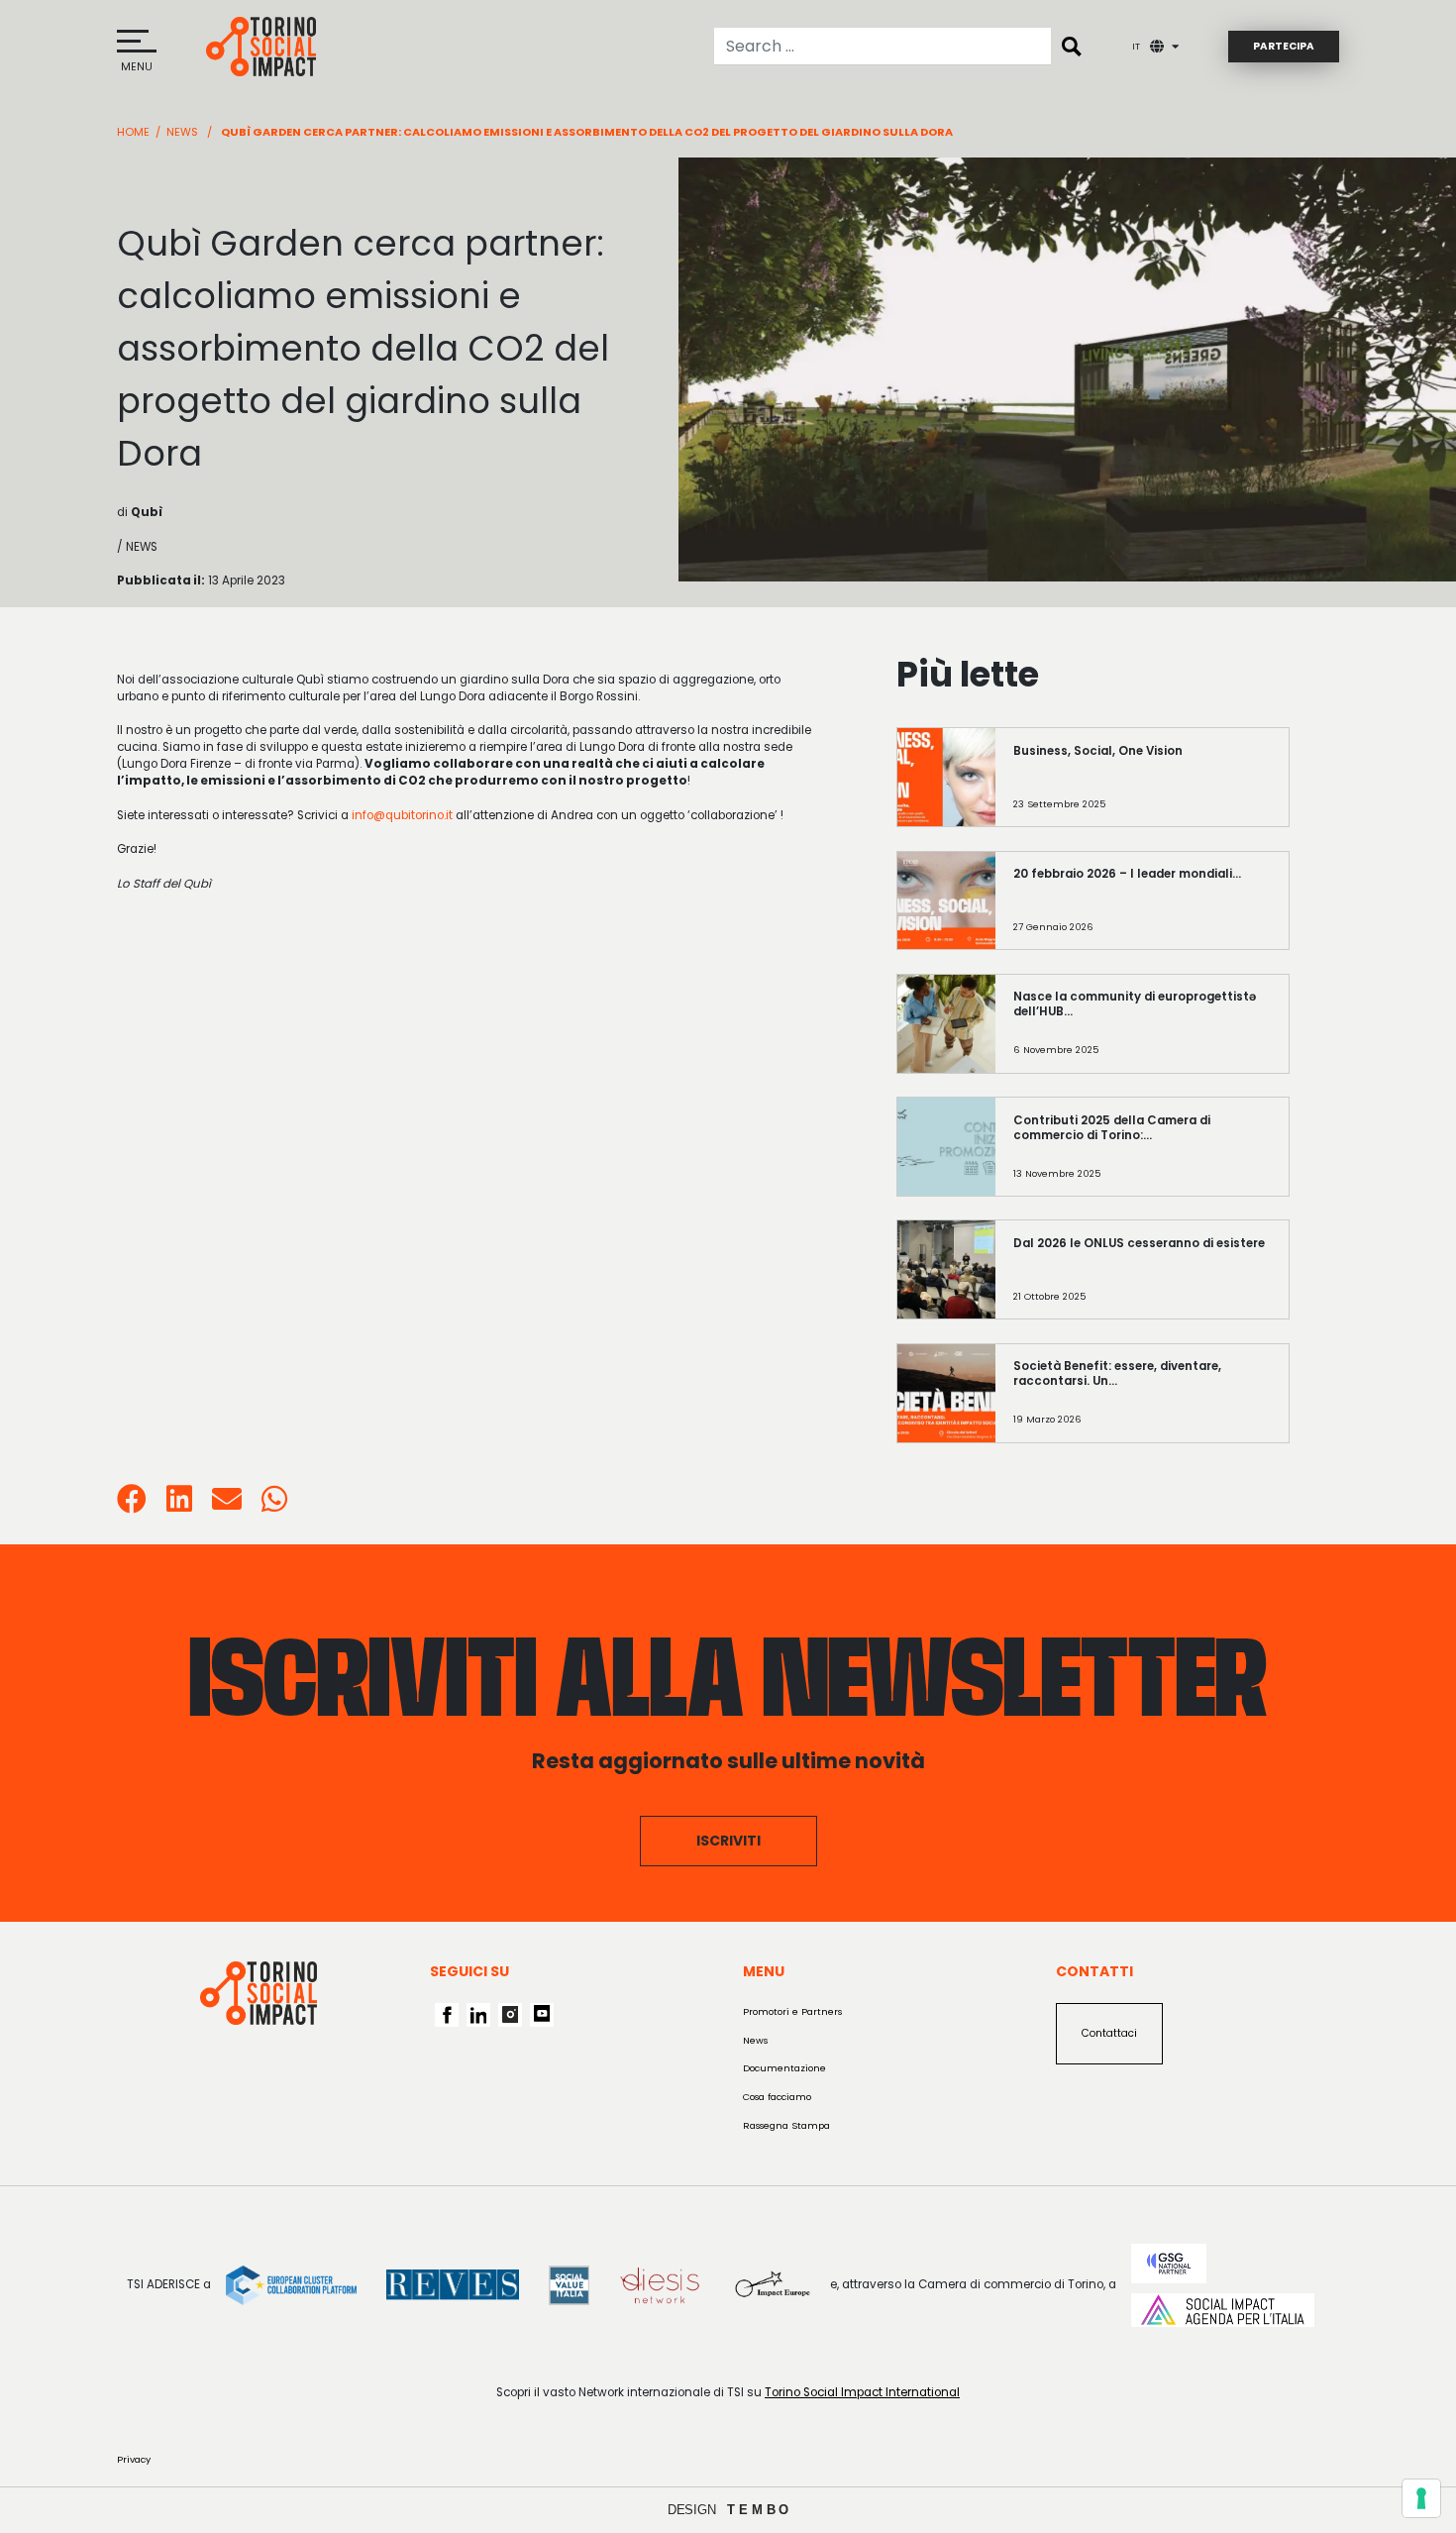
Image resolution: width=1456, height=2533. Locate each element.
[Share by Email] (227, 1506)
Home (133, 132)
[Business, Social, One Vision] (1143, 789)
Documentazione (784, 2068)
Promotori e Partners (792, 2011)
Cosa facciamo (777, 2097)
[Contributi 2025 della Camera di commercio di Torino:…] (1143, 1158)
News (182, 132)
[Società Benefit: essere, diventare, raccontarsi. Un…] (1143, 1404)
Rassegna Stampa (786, 2125)
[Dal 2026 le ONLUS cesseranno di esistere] (1143, 1281)
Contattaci (1109, 2033)
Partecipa (1284, 46)
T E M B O (758, 2510)
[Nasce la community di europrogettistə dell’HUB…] (1143, 1034)
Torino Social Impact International (862, 2392)
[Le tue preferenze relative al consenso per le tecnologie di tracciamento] (1421, 2498)
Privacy (134, 2459)
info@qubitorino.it (402, 815)
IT (1136, 46)
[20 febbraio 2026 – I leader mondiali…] (1143, 911)
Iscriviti (728, 1841)
